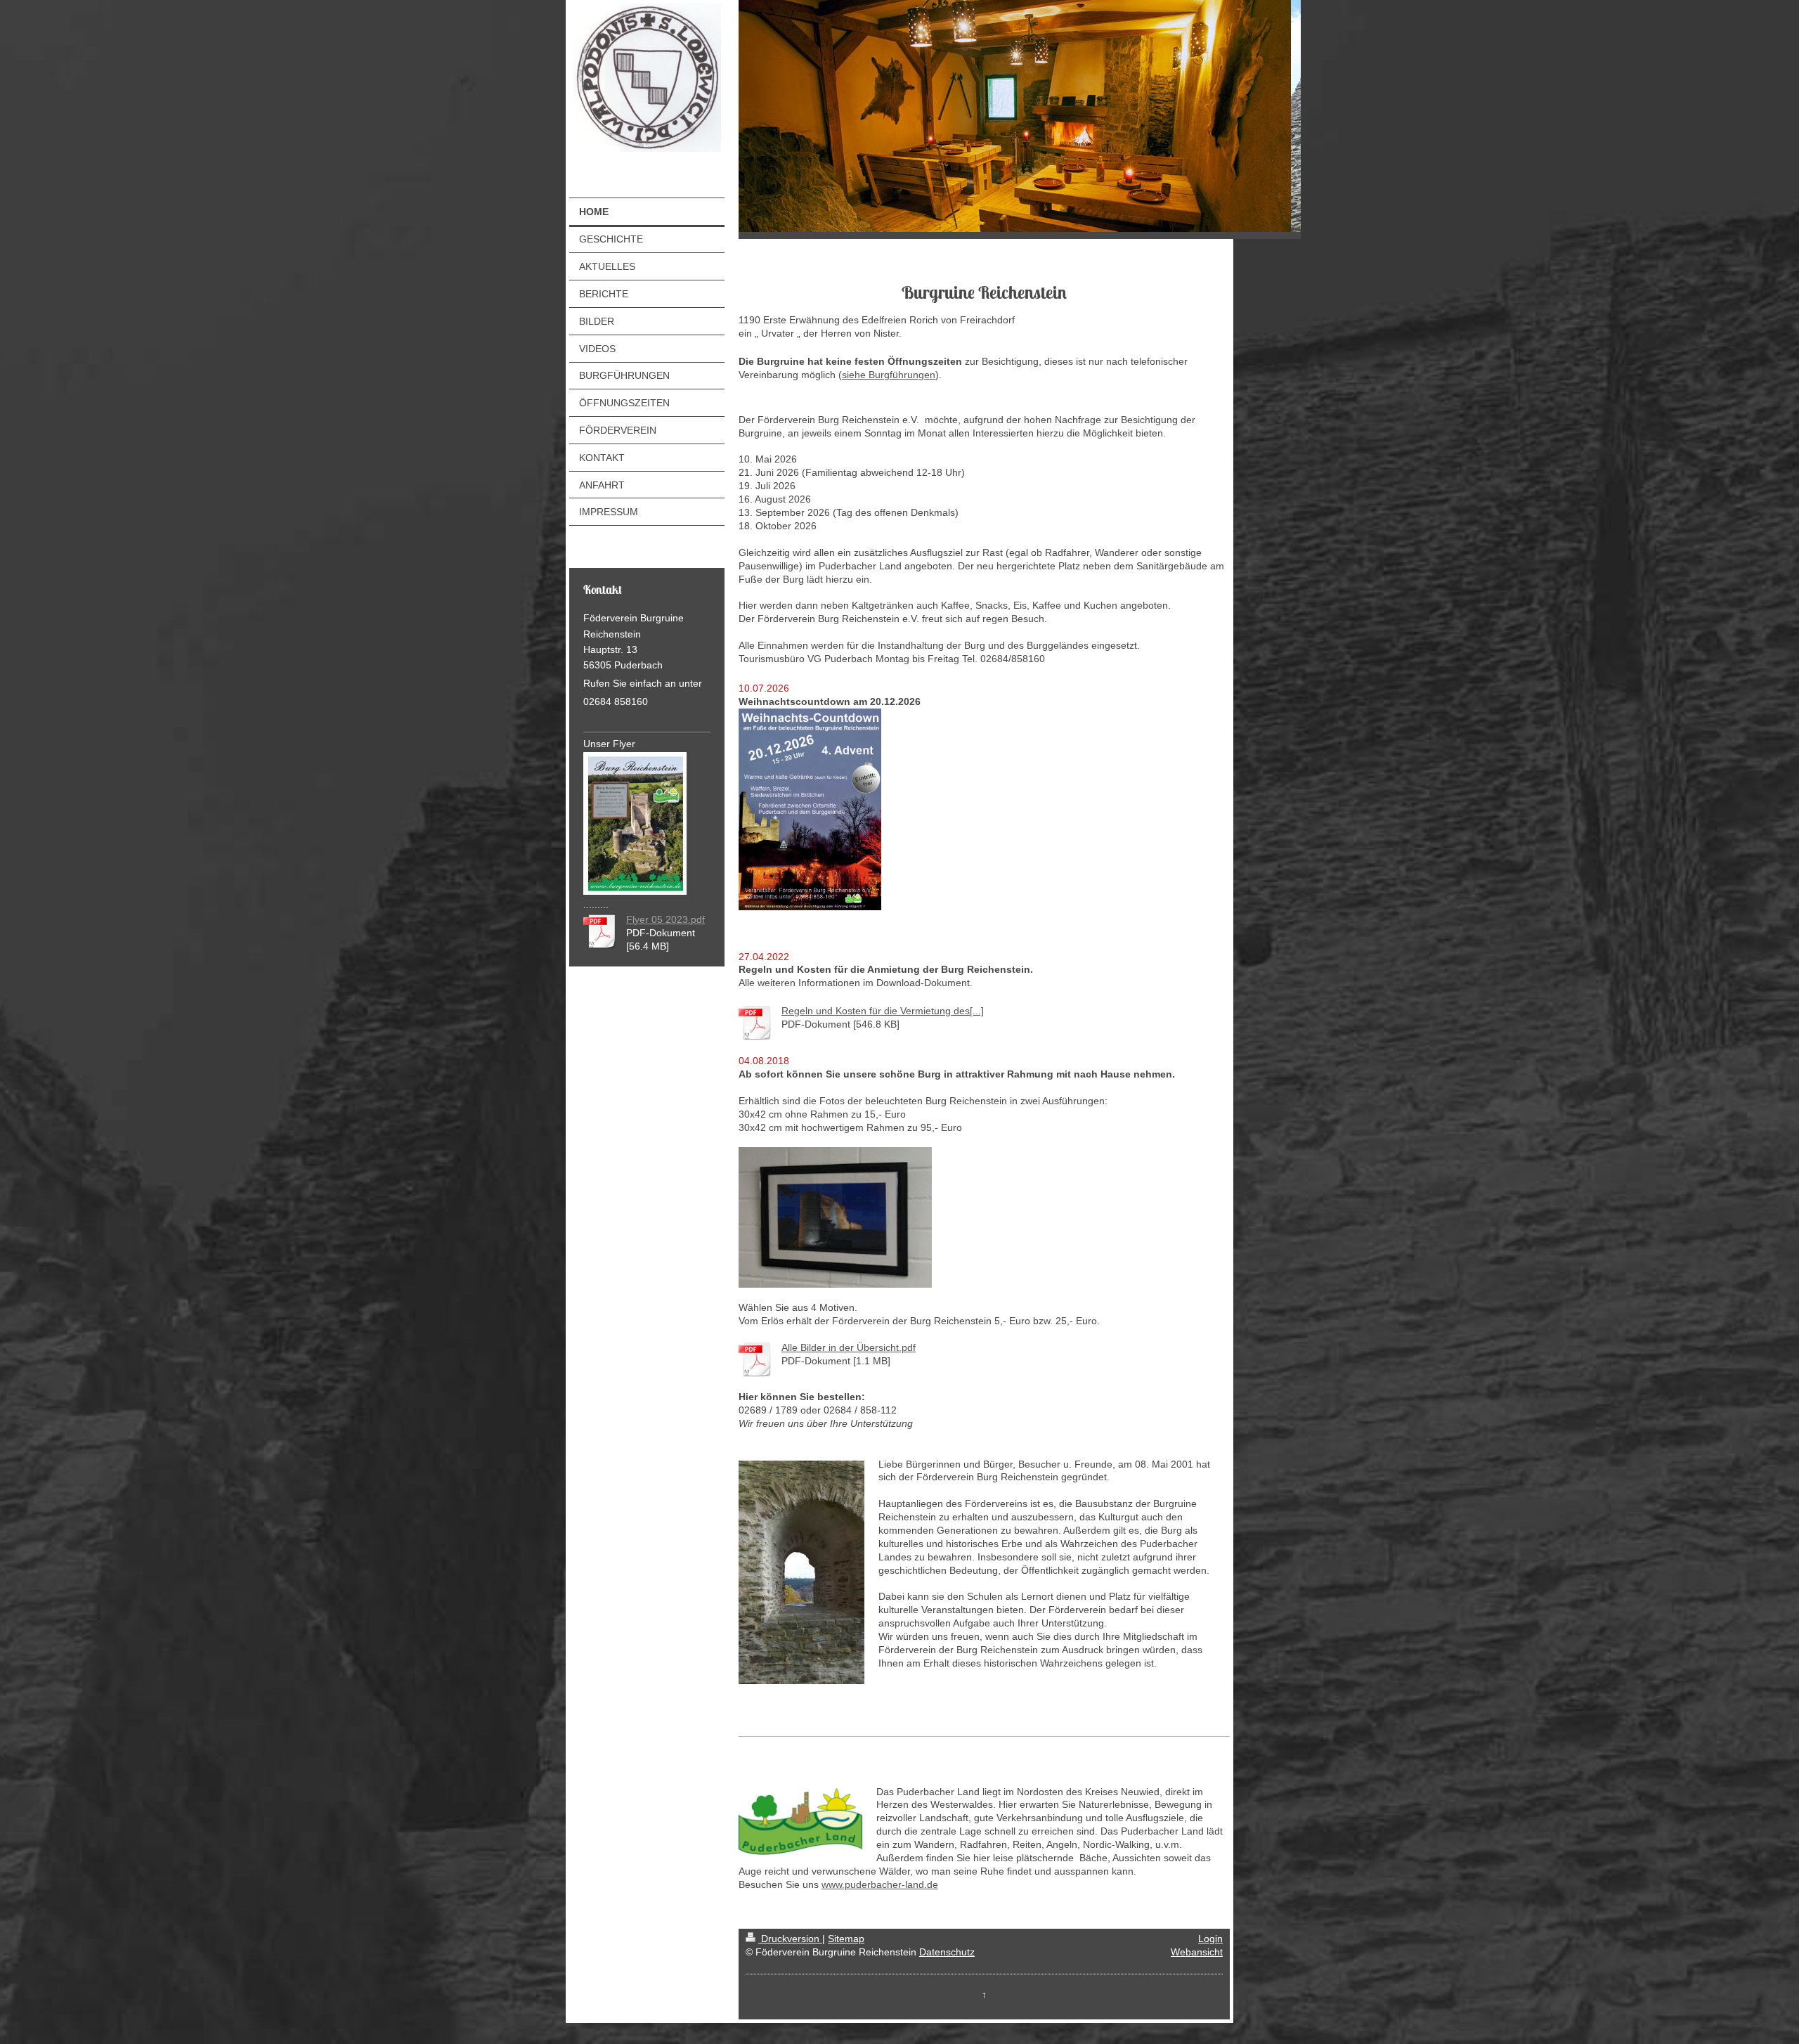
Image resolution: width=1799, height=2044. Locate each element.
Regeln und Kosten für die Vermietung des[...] (883, 1011)
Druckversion (790, 1939)
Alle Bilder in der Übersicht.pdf (849, 1347)
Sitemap (846, 1939)
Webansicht (1197, 1952)
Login (1210, 1939)
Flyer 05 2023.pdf (665, 919)
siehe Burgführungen (889, 375)
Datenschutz (947, 1952)
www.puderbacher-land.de (880, 1884)
